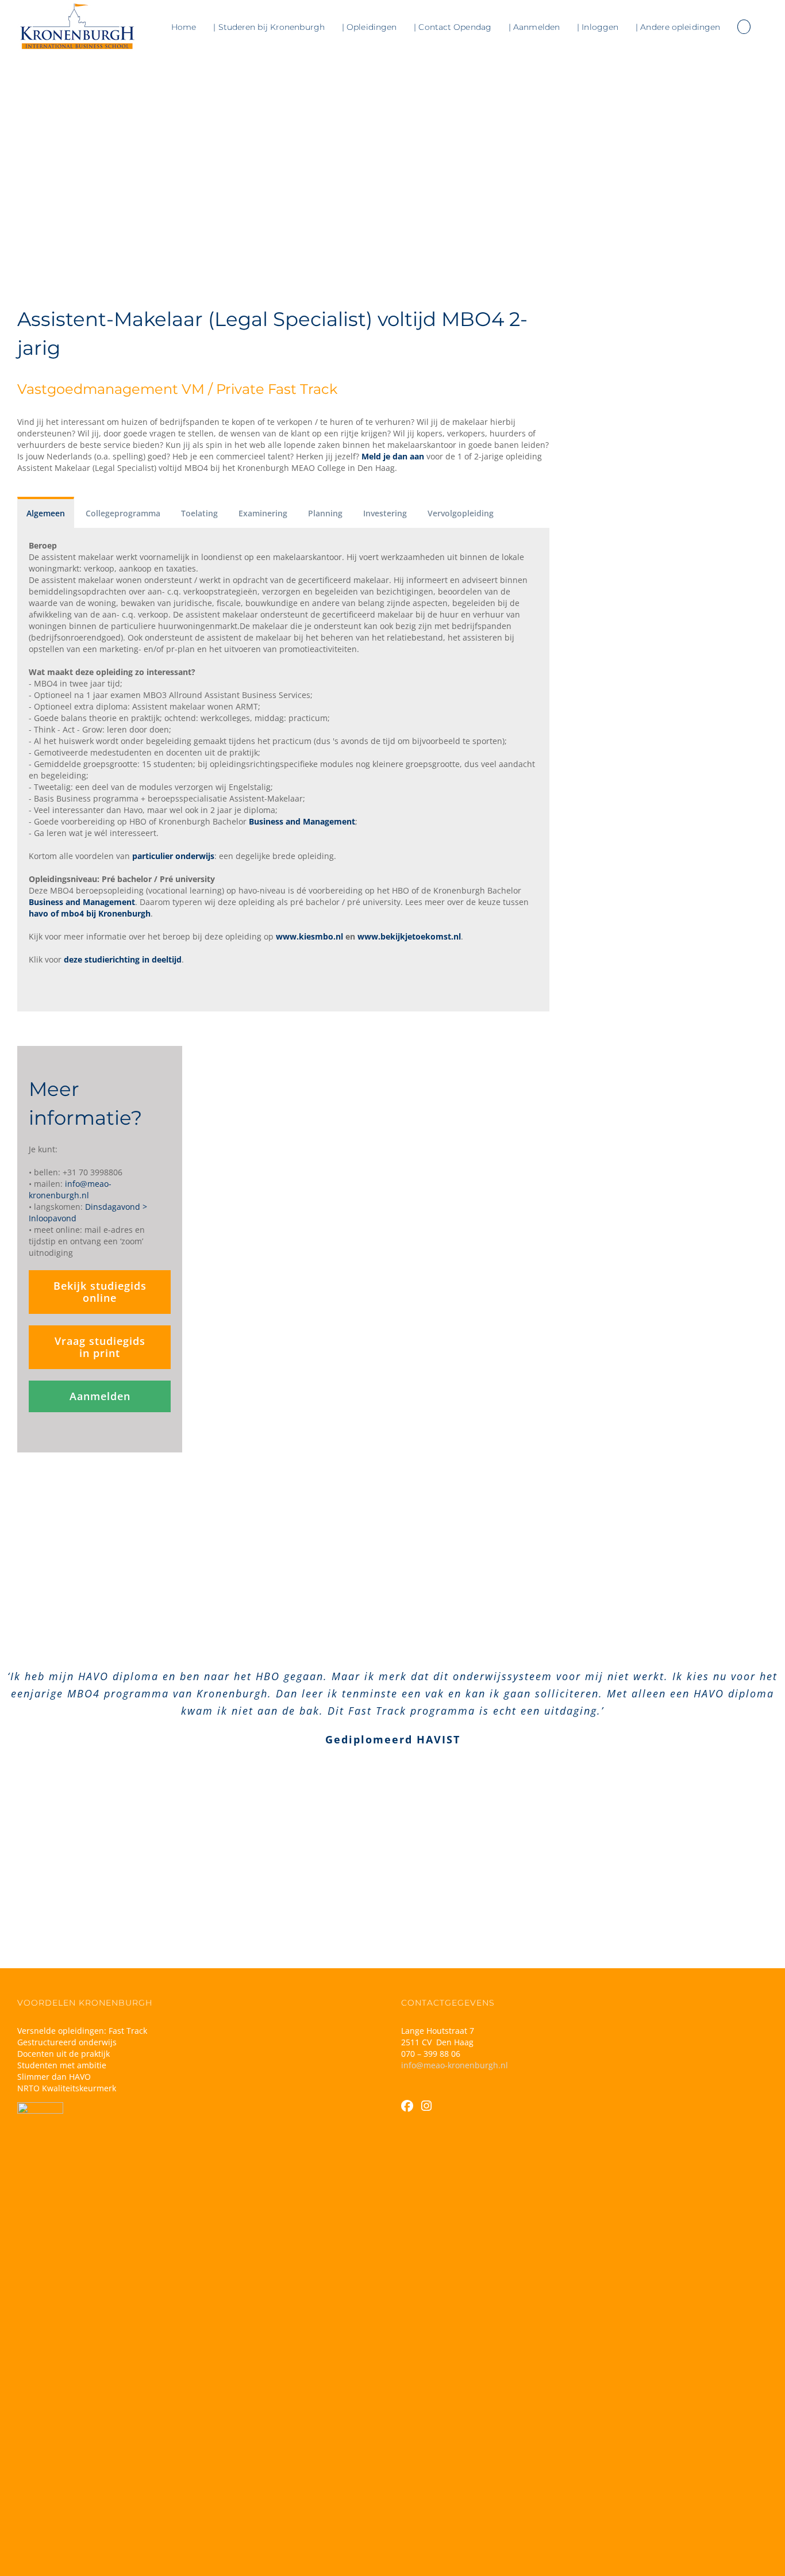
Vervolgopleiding (461, 513)
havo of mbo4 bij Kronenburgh (90, 913)
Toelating (199, 513)
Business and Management (302, 821)
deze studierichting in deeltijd (123, 959)
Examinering (263, 513)
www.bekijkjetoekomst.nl (409, 936)
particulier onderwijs (173, 856)
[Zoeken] (744, 27)
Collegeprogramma (123, 513)
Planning (325, 513)
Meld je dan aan (393, 456)
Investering (385, 513)
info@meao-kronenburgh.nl (455, 2065)
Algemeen (46, 513)
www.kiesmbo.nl (309, 936)
